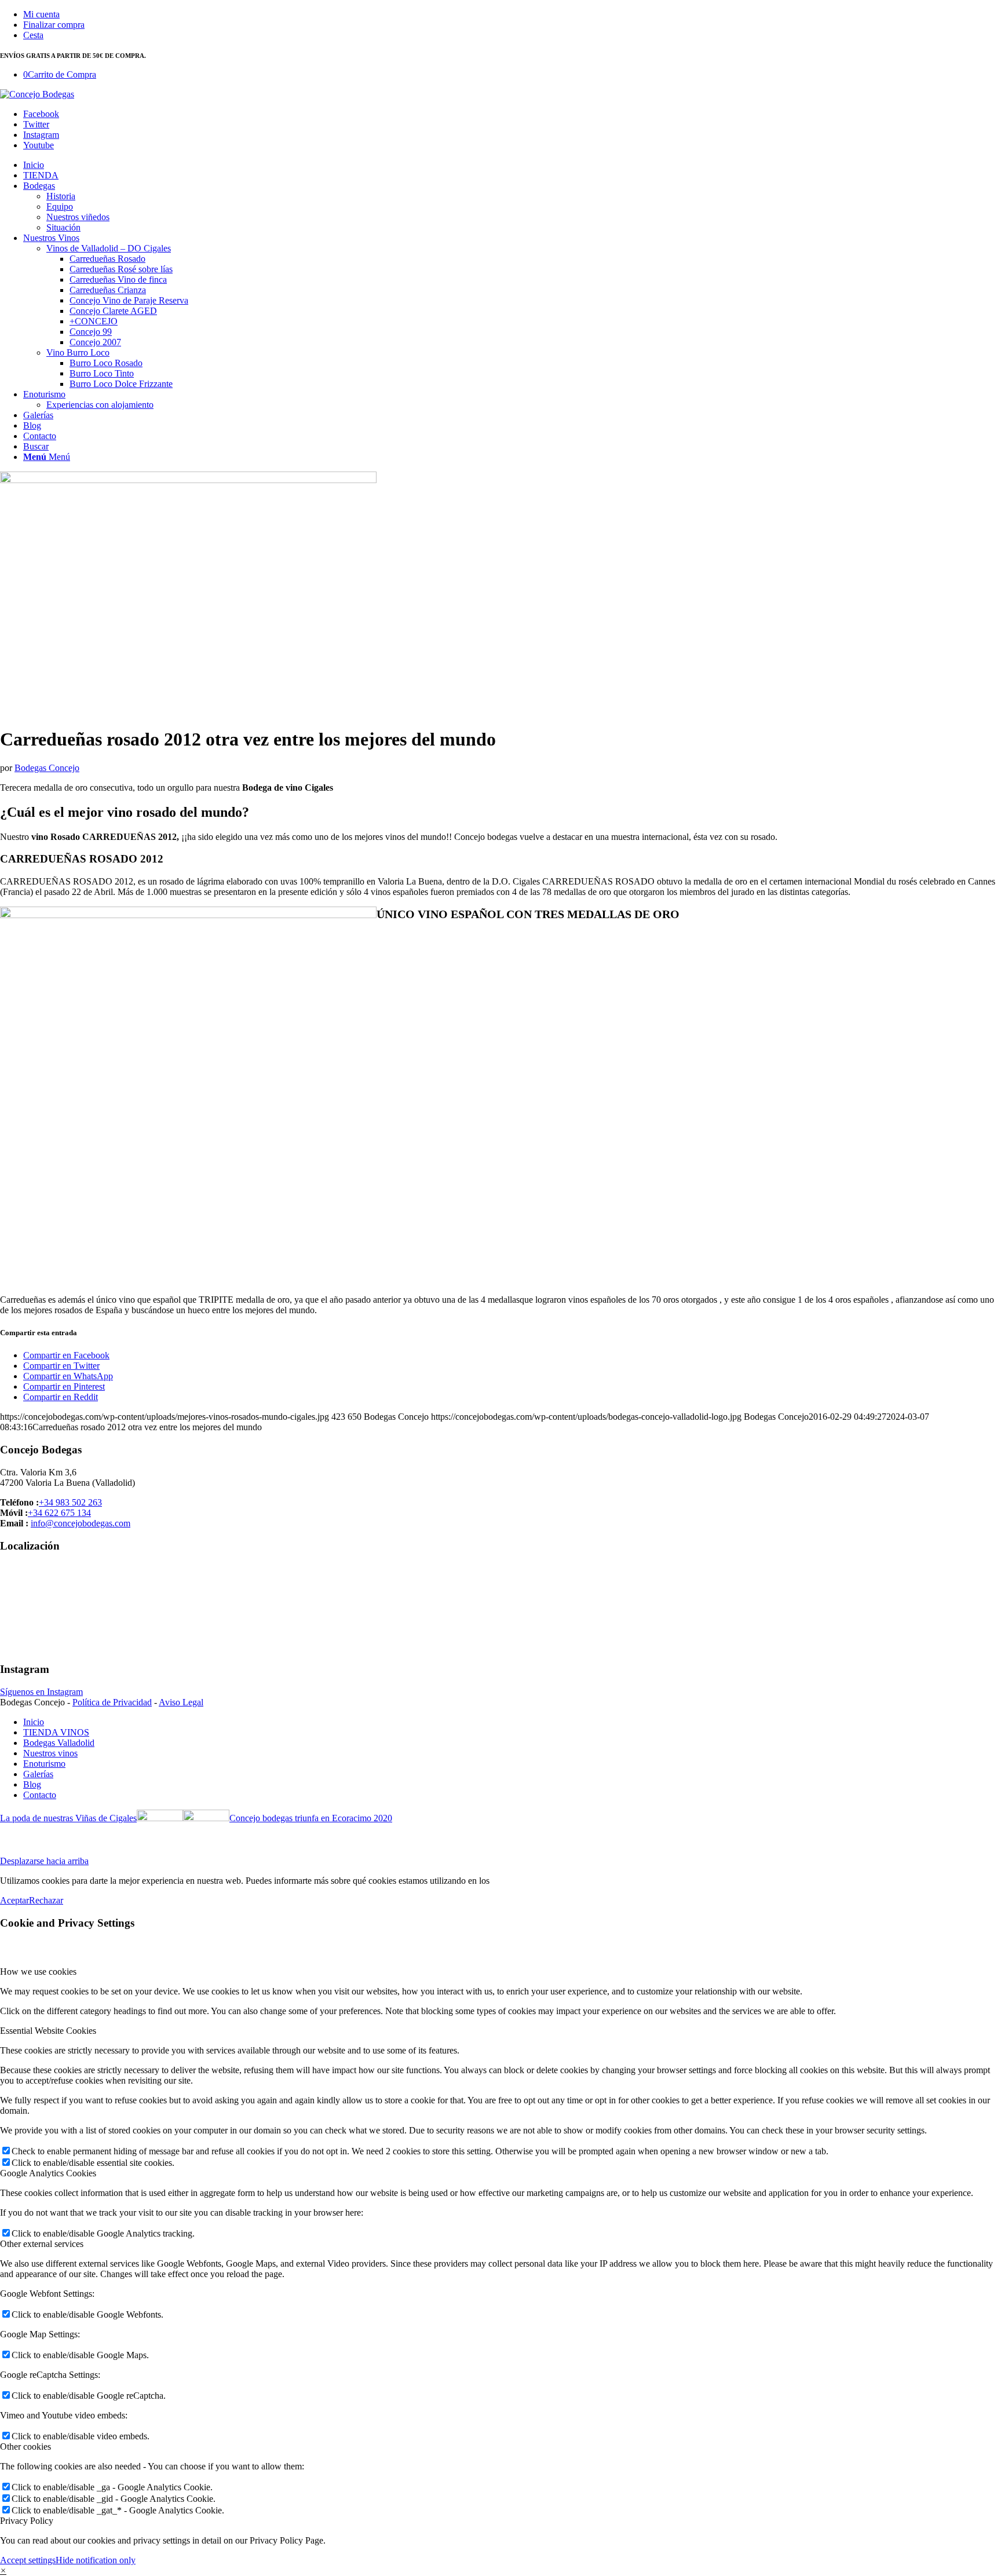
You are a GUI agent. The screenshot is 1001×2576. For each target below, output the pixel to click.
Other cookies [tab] (25, 2447)
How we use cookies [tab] (38, 1972)
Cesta (33, 35)
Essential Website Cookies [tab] (48, 2031)
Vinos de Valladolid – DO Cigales (109, 248)
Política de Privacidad (112, 1702)
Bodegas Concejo (47, 768)
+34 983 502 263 (70, 1502)
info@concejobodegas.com (81, 1523)
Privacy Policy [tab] (27, 2521)
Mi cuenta (41, 14)
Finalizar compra (54, 25)
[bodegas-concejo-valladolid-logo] (37, 94)
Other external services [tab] (42, 2244)
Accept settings (28, 2560)
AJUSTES (512, 1881)
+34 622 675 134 (59, 1513)
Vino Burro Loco (78, 352)
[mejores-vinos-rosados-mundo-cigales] (188, 480)
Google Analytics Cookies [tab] (48, 2173)
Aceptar (14, 1900)
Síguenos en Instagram (41, 1692)
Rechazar (46, 1900)
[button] (3, 2570)
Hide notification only (96, 2560)
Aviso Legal (181, 1702)
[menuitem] (512, 14)
